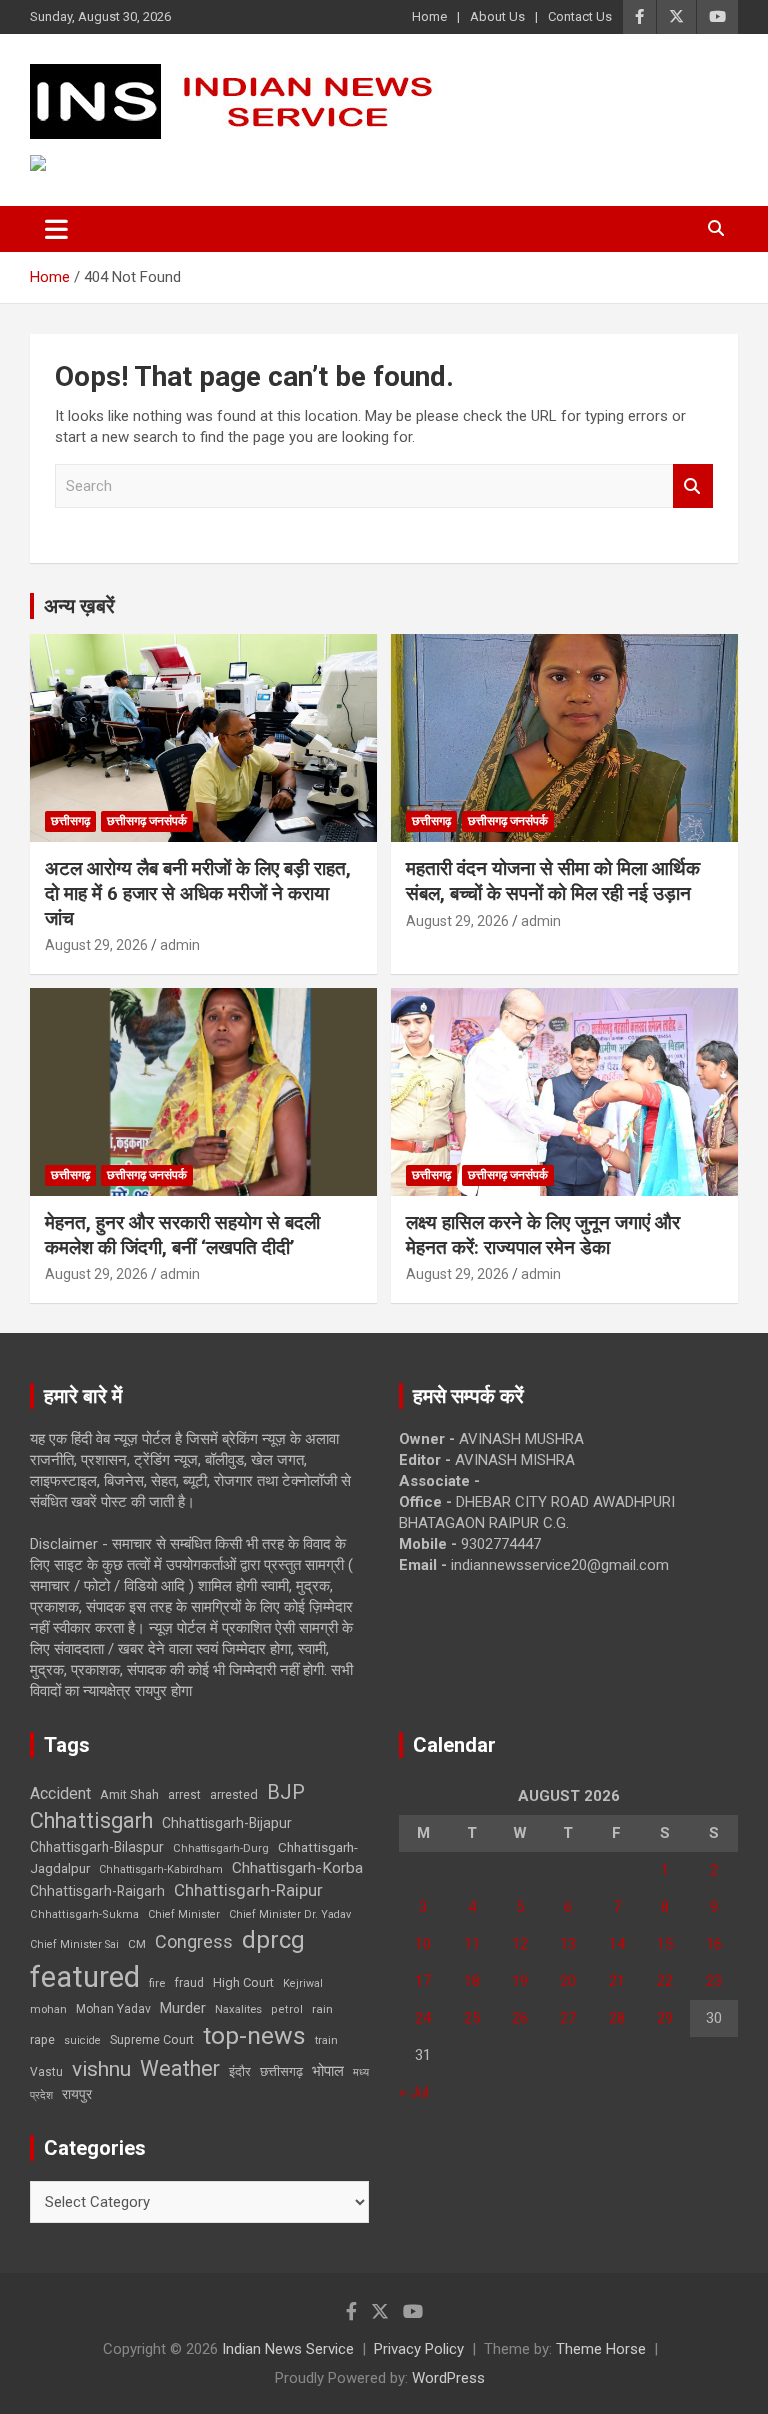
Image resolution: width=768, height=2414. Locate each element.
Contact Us (580, 16)
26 (520, 2018)
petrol (287, 2009)
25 (472, 2018)
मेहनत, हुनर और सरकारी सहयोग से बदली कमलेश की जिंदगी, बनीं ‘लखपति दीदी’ (182, 1235)
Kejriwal (303, 1983)
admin (180, 945)
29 (665, 2018)
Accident (60, 1793)
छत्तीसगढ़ (281, 2071)
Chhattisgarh (91, 1820)
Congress (194, 1941)
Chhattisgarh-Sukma (84, 1914)
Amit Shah (129, 1794)
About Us (497, 16)
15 (665, 1944)
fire (157, 1983)
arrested (234, 1794)
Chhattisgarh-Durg (221, 1848)
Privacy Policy (419, 2349)
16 (714, 1944)
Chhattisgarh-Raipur (248, 1890)
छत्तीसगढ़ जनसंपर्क (147, 821)
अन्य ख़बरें (79, 606)
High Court (243, 1982)
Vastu (46, 2072)
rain (322, 2009)
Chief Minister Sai (74, 1944)
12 (520, 1944)
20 (568, 1981)
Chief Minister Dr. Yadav (290, 1914)
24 (423, 2018)
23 (714, 1981)
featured (85, 1977)
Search (693, 486)
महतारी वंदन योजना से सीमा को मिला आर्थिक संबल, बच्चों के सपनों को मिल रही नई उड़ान (553, 881)
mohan (48, 2009)
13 (568, 1944)
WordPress (448, 2378)
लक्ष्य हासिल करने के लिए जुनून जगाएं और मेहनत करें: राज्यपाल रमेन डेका (543, 1235)
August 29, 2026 (96, 945)
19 (520, 1981)
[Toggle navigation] (56, 229)
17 (423, 1981)
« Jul (414, 2092)
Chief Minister (184, 1914)
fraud (189, 1983)
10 (423, 1944)
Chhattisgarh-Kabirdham (161, 1869)
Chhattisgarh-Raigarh (97, 1891)
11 (472, 1944)
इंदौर (240, 2071)
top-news (254, 2035)
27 (568, 2018)
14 (617, 1944)
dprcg (273, 1940)
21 (617, 1981)
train (326, 2040)
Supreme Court (152, 2039)
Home (429, 16)
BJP (286, 1792)
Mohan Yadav (113, 2009)
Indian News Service (288, 2349)
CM (137, 1944)
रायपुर (77, 2094)
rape (42, 2039)
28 (617, 2018)
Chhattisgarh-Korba (297, 1868)
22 (665, 1981)
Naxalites (238, 2009)
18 (472, 1981)
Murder (183, 2008)
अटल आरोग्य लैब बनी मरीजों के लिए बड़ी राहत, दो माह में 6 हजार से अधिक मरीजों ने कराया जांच (198, 893)
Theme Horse (601, 2349)
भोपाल (328, 2071)
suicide (82, 2040)
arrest (184, 1795)
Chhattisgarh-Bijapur (227, 1823)
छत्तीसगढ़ (70, 821)
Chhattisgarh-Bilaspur (97, 1847)
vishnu (101, 2069)
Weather (180, 2068)
